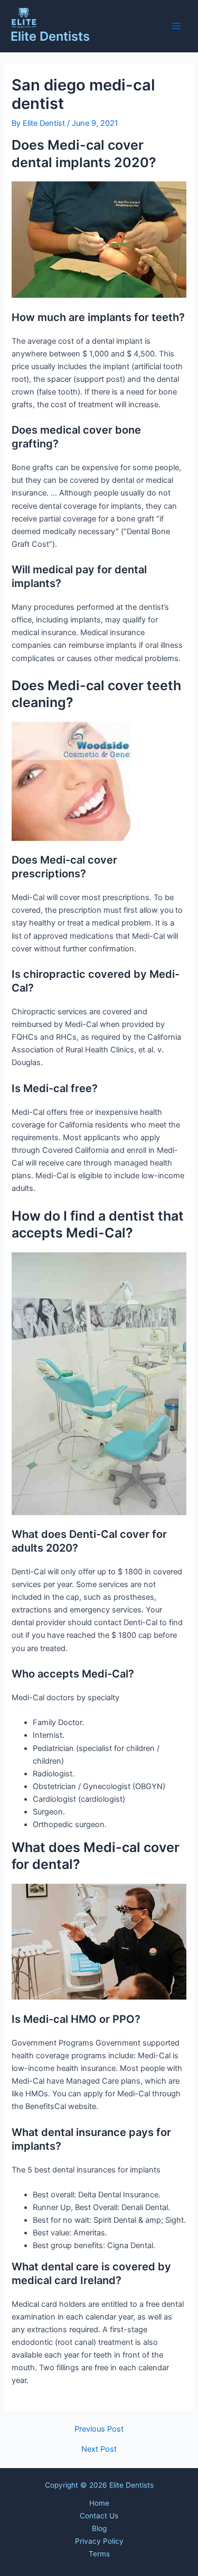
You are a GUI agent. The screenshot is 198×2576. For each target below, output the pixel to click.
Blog (99, 2528)
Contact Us (99, 2516)
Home (99, 2503)
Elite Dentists (50, 36)
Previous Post (99, 2429)
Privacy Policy (99, 2541)
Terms (99, 2554)
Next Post (99, 2449)
